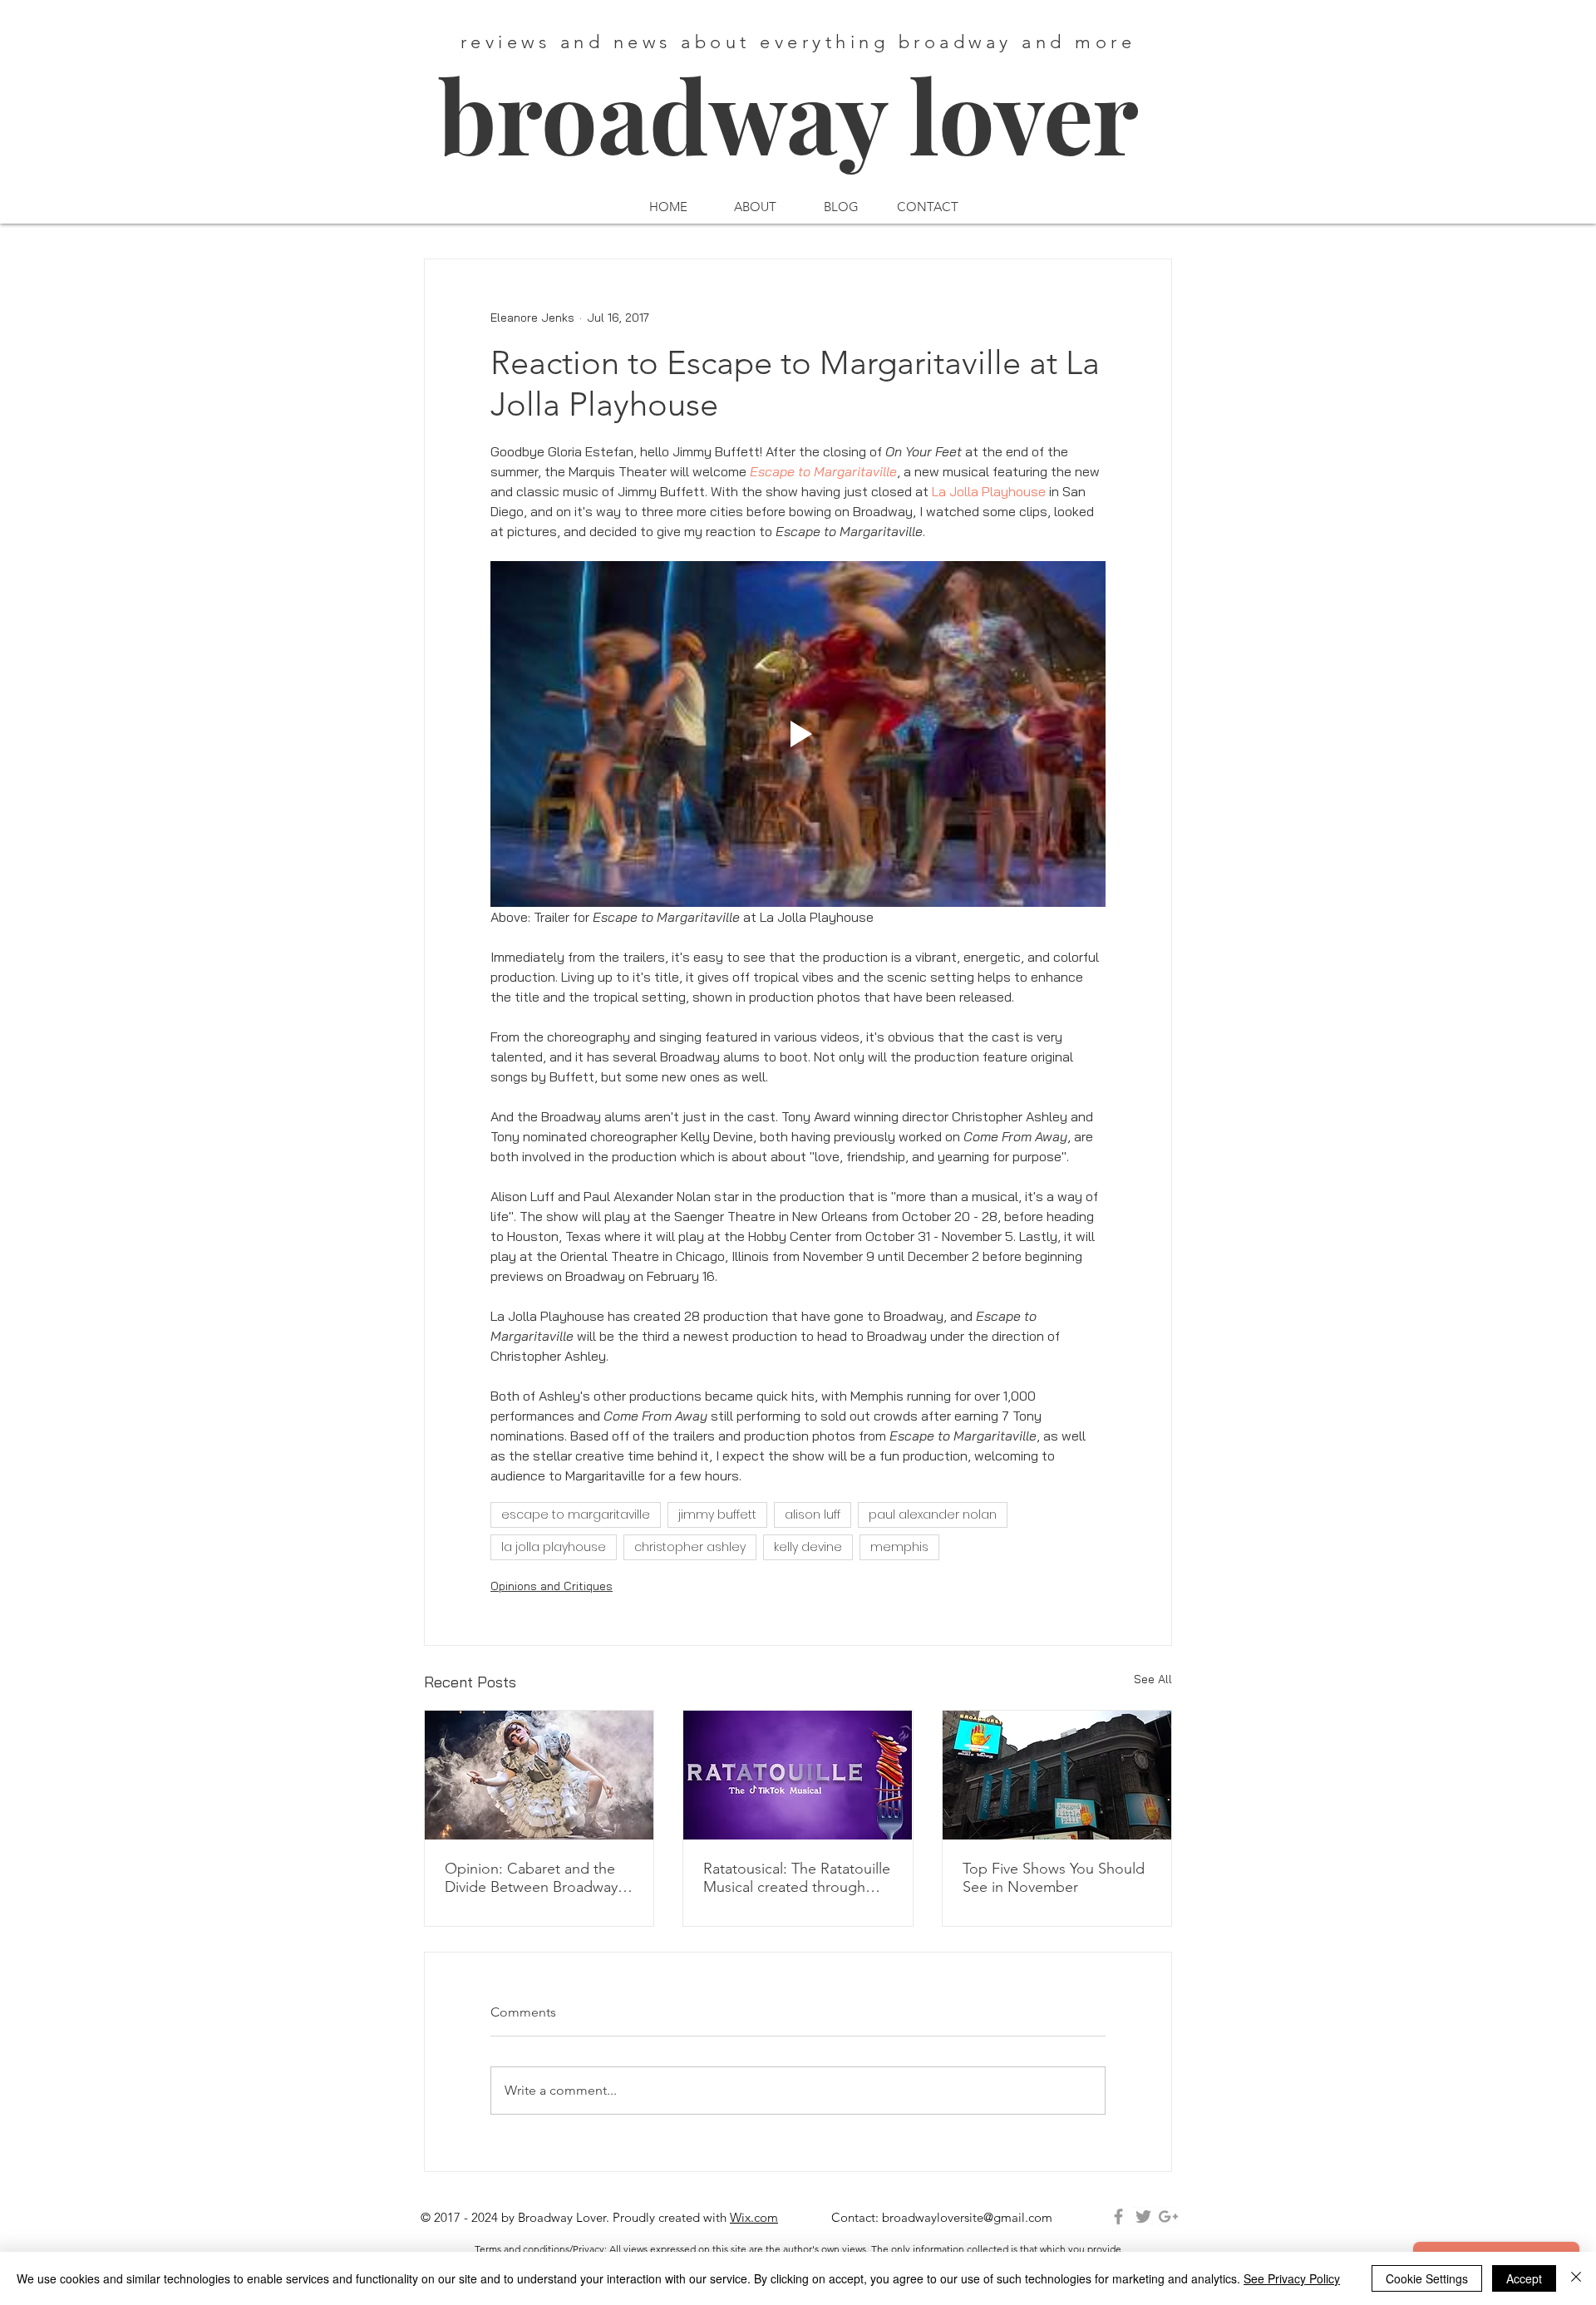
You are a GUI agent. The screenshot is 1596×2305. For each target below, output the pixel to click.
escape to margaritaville (576, 1515)
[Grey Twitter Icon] (1143, 2216)
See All (1153, 1679)
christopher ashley (690, 1547)
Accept (1524, 2278)
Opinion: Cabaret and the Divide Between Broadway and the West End (531, 1878)
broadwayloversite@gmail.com (967, 2217)
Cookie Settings (1427, 2278)
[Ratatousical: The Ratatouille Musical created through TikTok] (798, 1775)
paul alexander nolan (933, 1515)
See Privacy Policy (1292, 2278)
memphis (899, 1547)
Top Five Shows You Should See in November (1054, 1878)
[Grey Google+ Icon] (1168, 2216)
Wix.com (754, 2217)
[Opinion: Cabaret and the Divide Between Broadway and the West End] (539, 1775)
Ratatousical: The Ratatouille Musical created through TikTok (797, 1878)
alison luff (813, 1515)
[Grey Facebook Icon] (1118, 2216)
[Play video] (798, 734)
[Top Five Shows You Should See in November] (1057, 1775)
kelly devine (808, 1547)
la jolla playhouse (554, 1547)
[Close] (1576, 2278)
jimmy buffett (717, 1515)
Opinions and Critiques (552, 1586)
